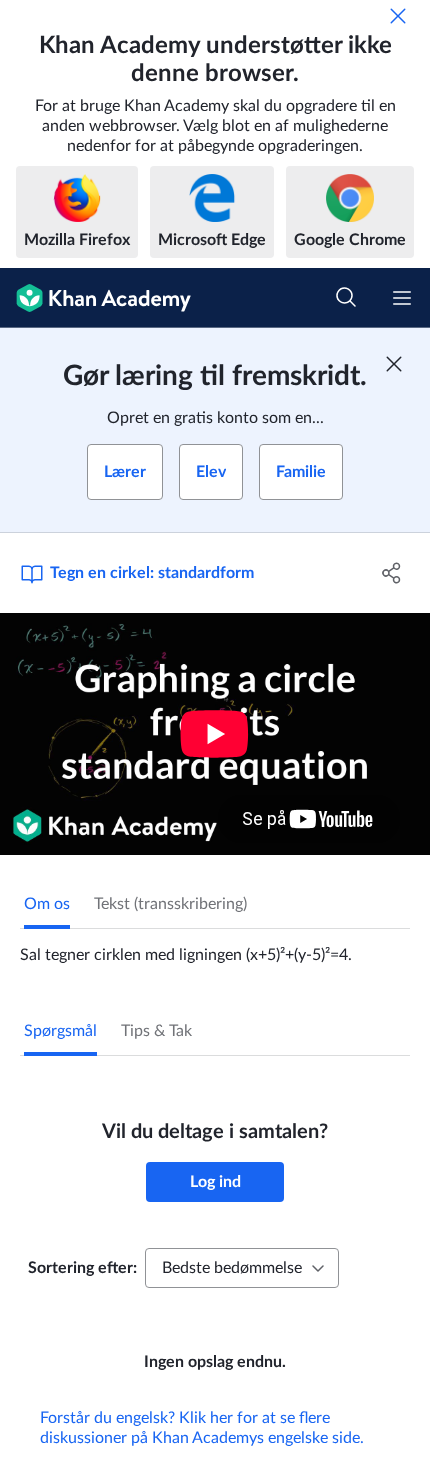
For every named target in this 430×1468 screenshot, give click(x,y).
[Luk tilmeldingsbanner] (394, 364)
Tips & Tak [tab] (156, 1031)
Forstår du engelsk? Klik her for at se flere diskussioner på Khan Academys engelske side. (202, 1428)
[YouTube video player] (215, 734)
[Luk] (398, 16)
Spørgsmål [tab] (60, 1031)
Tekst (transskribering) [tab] (170, 904)
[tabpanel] (215, 947)
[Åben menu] (402, 298)
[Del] (392, 573)
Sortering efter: (82, 1268)
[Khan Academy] (95, 298)
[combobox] (242, 1268)
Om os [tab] (47, 904)
